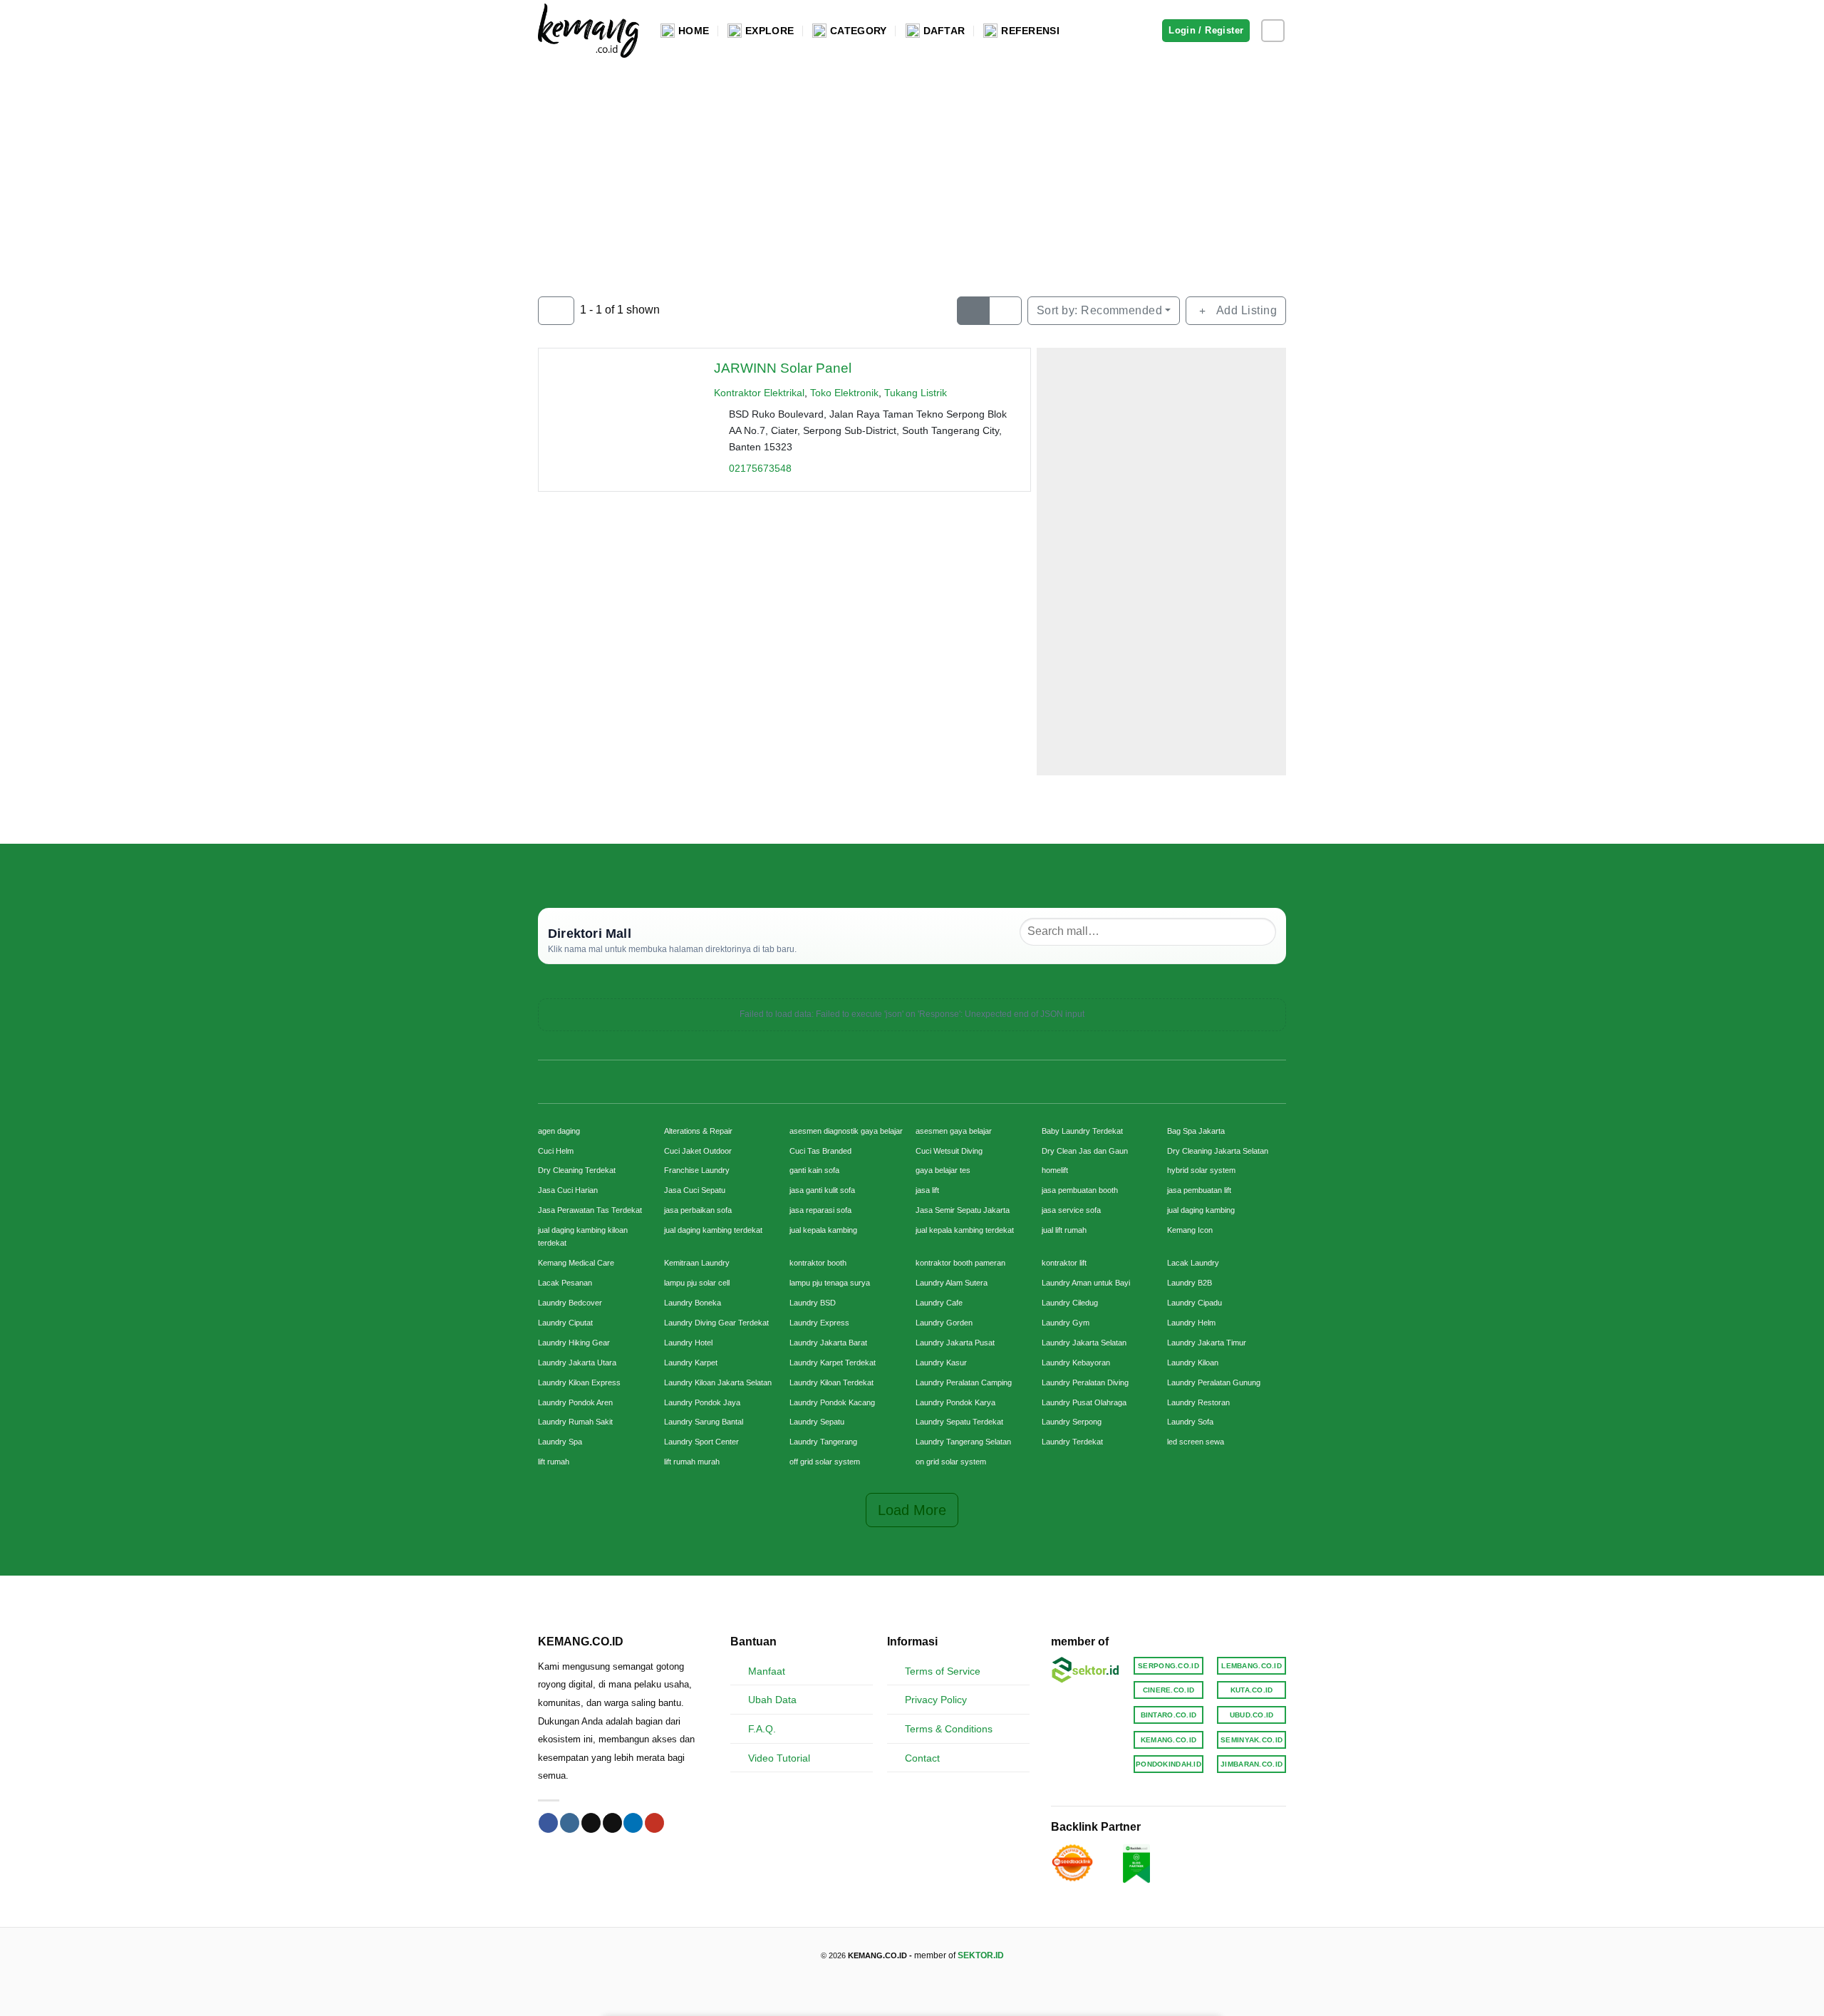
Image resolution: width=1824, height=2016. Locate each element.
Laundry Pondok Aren (575, 1402)
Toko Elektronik (844, 393)
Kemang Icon (1190, 1230)
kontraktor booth (818, 1263)
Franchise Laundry (697, 1170)
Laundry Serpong (1072, 1422)
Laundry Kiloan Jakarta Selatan (718, 1382)
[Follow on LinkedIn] (633, 1823)
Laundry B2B (1190, 1283)
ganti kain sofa (814, 1170)
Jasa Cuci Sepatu (695, 1190)
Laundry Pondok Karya (955, 1402)
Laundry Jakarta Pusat (955, 1343)
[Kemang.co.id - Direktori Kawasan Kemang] (589, 30)
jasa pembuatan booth (1080, 1190)
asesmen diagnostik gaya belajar (846, 1131)
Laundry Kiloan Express (579, 1382)
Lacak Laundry (1193, 1263)
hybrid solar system (1201, 1170)
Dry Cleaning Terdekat (577, 1170)
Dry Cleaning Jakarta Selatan (1218, 1151)
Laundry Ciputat (565, 1323)
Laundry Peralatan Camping (964, 1382)
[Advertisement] (912, 168)
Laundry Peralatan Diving (1085, 1382)
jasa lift (927, 1190)
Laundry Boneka (693, 1303)
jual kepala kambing (823, 1230)
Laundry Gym (1066, 1323)
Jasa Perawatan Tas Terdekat (590, 1210)
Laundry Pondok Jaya (702, 1402)
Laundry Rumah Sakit (575, 1422)
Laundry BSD (813, 1303)
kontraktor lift (1064, 1263)
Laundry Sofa (1190, 1422)
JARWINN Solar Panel (783, 368)
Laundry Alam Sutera (952, 1283)
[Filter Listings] (556, 311)
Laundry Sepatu (817, 1422)
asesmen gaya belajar (954, 1131)
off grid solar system (825, 1462)
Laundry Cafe (939, 1303)
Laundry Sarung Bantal (704, 1422)
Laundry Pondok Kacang (832, 1402)
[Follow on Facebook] (548, 1823)
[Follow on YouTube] (654, 1823)
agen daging (559, 1131)
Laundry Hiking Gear (574, 1343)
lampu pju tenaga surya (830, 1283)
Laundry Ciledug (1070, 1303)
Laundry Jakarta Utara (577, 1363)
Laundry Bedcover (570, 1303)
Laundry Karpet (691, 1363)
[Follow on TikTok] (591, 1823)
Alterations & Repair (698, 1131)
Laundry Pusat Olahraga (1084, 1402)
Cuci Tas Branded (820, 1151)
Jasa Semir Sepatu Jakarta (963, 1210)
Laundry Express (819, 1323)
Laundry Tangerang (823, 1442)
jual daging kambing (1201, 1210)
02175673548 (760, 468)
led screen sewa (1196, 1442)
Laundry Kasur (941, 1363)
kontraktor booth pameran (960, 1263)
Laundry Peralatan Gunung (1214, 1382)
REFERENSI (1030, 31)
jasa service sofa (1071, 1210)
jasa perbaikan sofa (698, 1210)
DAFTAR (944, 31)
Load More (912, 1510)
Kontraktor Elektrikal (759, 393)
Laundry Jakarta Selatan (1084, 1343)
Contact (922, 1758)
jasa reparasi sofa (820, 1210)
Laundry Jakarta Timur (1207, 1343)
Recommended (1100, 310)
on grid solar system (951, 1462)
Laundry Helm (1191, 1323)
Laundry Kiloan (1193, 1363)
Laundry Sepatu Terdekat (959, 1422)
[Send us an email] (612, 1823)
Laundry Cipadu (1195, 1303)
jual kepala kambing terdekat (965, 1230)
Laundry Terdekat (1072, 1442)
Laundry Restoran (1198, 1402)
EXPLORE (769, 31)
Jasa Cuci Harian (568, 1190)
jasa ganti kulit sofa (822, 1190)
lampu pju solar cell (697, 1283)
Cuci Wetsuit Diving (949, 1151)
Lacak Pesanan (565, 1283)
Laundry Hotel (688, 1343)
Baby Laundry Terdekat (1082, 1131)
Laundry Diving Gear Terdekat (716, 1323)
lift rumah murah (692, 1462)
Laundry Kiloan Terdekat (831, 1382)
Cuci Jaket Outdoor (698, 1151)
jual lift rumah (1064, 1230)
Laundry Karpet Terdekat (833, 1363)
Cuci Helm (556, 1151)
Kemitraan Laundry (697, 1263)
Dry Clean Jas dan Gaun (1085, 1151)
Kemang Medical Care (576, 1263)
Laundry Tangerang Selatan (963, 1442)
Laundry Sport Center (701, 1442)
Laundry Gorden (944, 1323)
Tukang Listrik (916, 393)
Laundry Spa (560, 1442)
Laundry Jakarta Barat (828, 1343)
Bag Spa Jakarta (1196, 1131)
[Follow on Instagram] (1273, 31)
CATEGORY (858, 31)
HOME (694, 31)
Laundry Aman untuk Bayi (1086, 1283)
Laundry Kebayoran (1076, 1363)
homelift (1055, 1170)
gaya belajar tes (943, 1170)
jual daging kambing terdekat (713, 1230)
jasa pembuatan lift (1199, 1190)
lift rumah (554, 1462)
